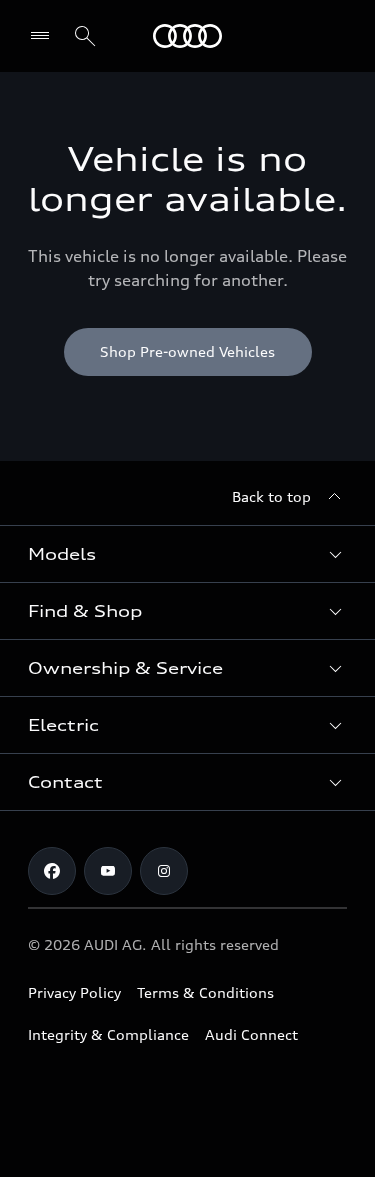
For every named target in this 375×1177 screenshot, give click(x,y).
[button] (187, 554)
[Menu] (187, 36)
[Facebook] (52, 871)
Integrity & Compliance (108, 1034)
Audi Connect (251, 1034)
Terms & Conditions (205, 992)
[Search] (85, 36)
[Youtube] (108, 871)
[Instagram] (164, 871)
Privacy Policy (74, 992)
